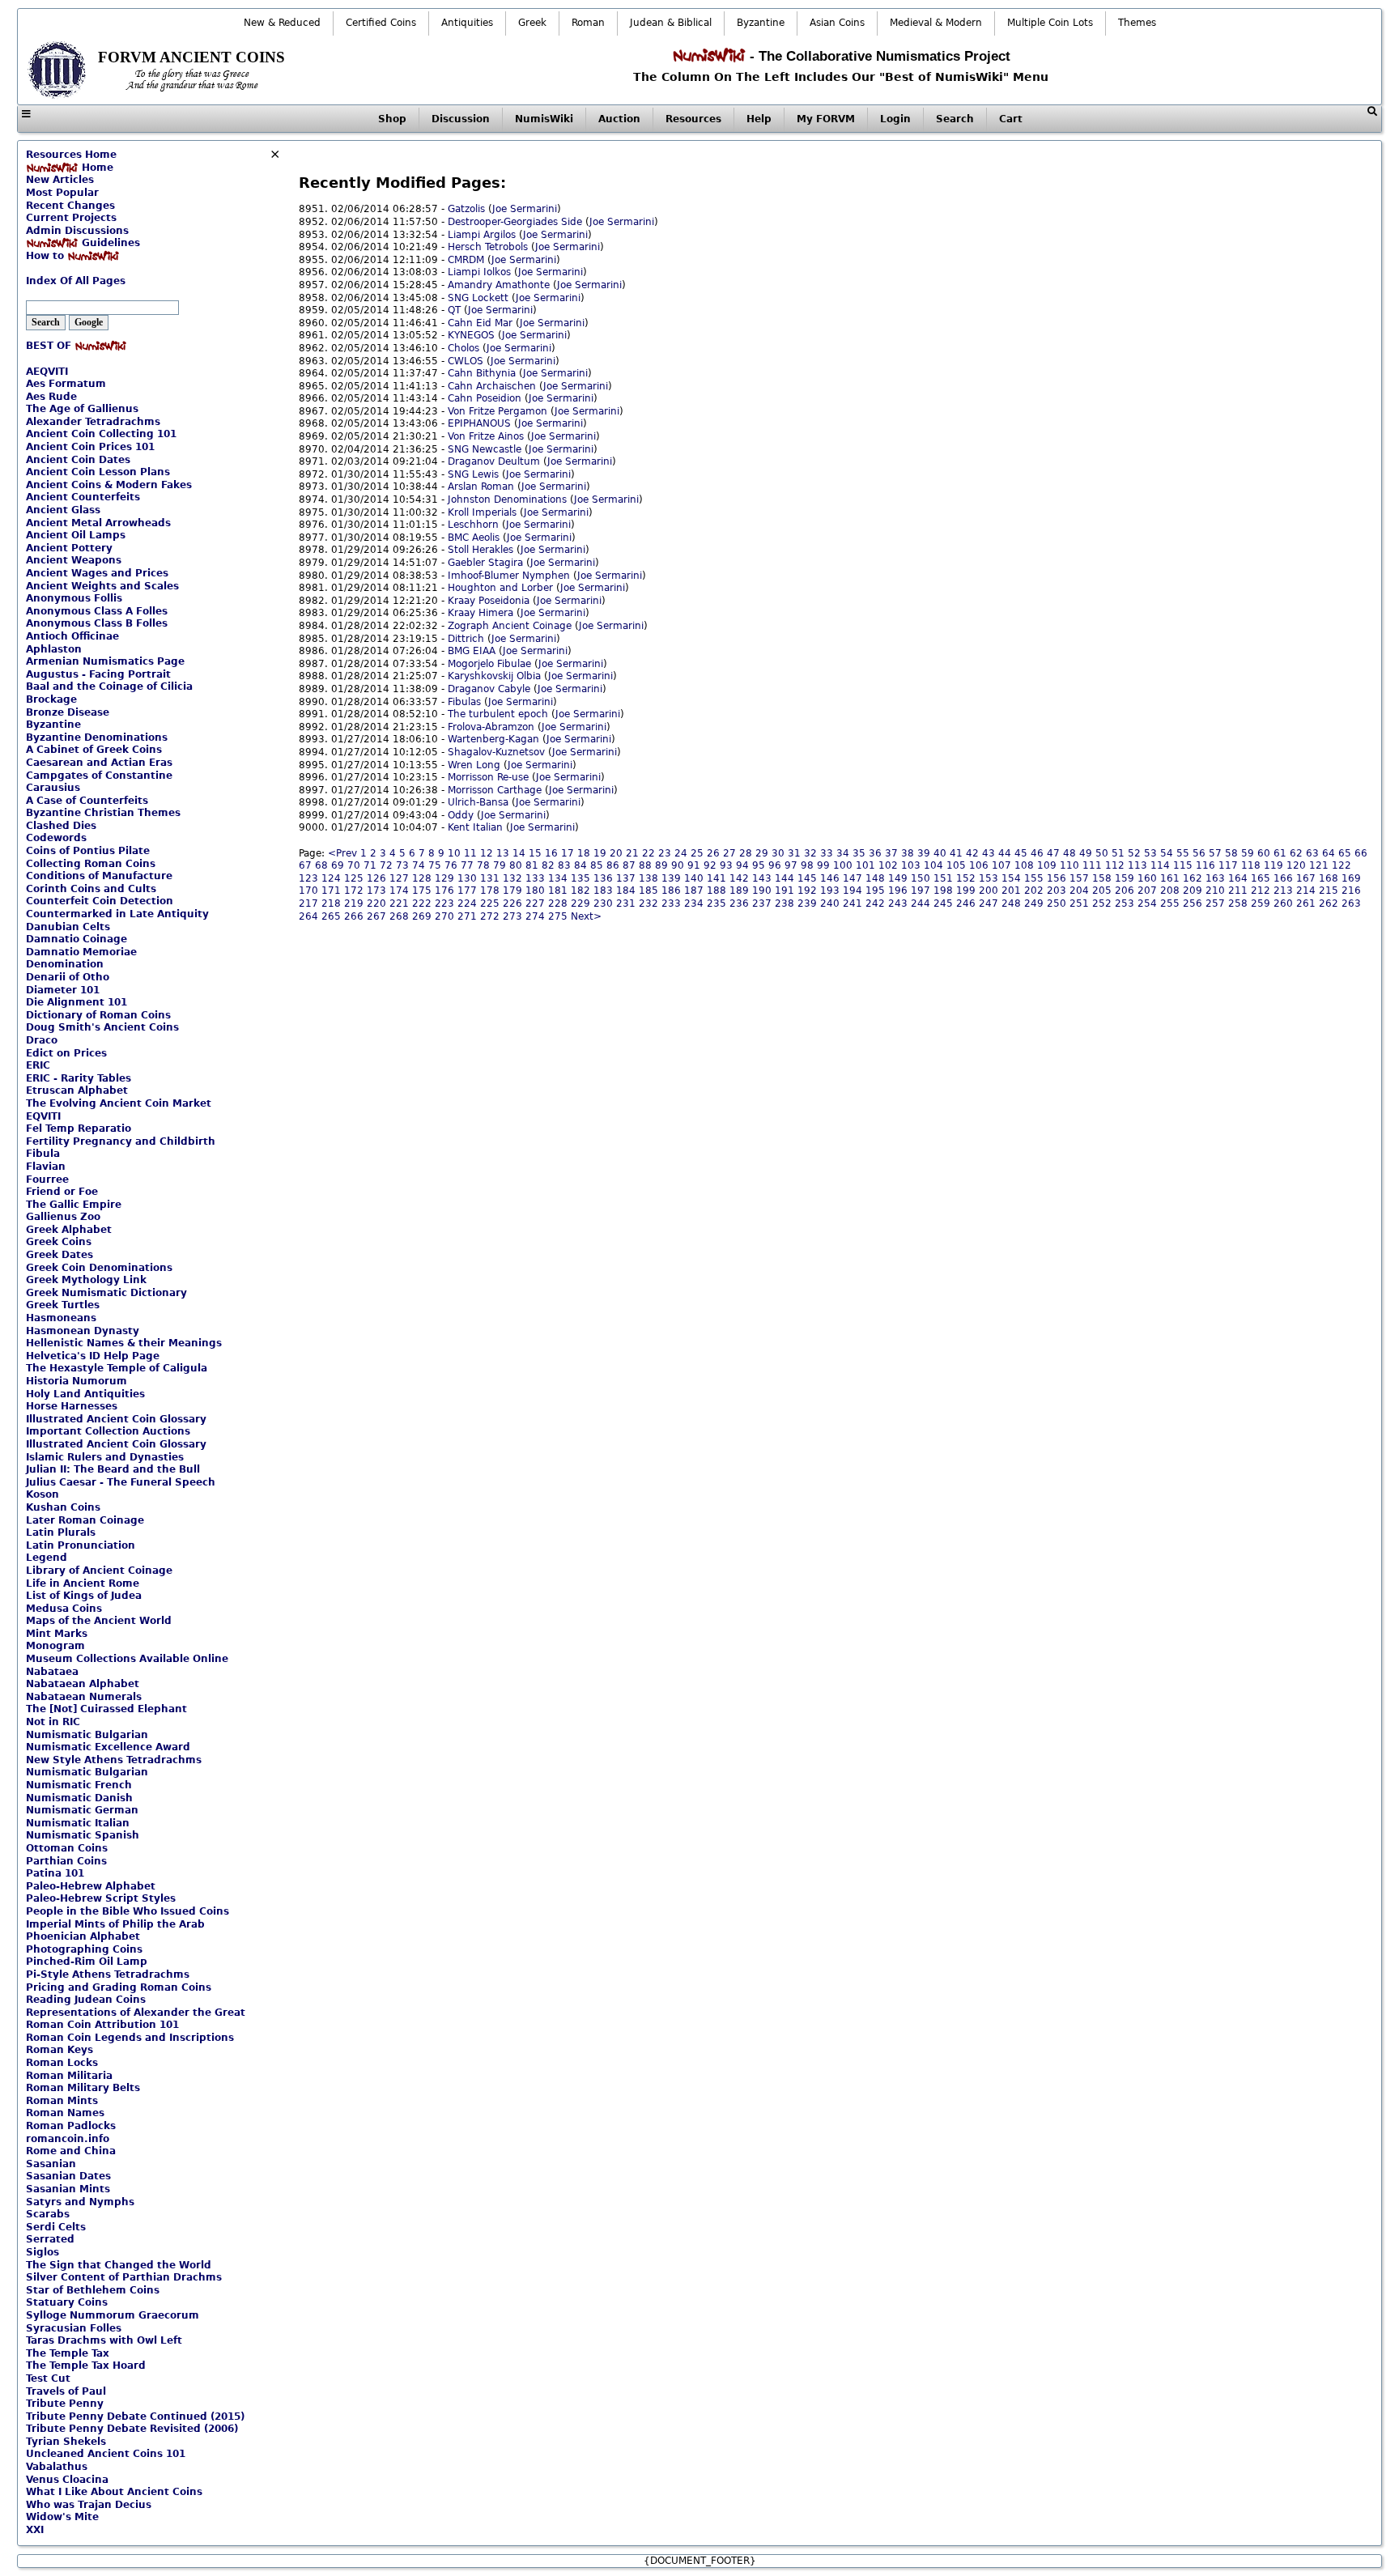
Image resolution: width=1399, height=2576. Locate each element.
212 (1261, 891)
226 (512, 903)
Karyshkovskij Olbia (494, 676)
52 (1134, 853)
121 (1319, 865)
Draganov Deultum (494, 461)
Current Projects (71, 218)
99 (823, 865)
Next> (586, 916)
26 (713, 853)
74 (419, 865)
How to (47, 256)
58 (1231, 853)
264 (308, 916)
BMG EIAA (472, 651)
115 (1183, 865)
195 (875, 891)
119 (1274, 865)
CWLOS (466, 361)
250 (1057, 903)
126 (376, 878)
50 (1102, 853)
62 (1296, 853)
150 (921, 878)
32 (810, 853)
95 (759, 865)
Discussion (461, 119)
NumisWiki (544, 119)
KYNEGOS (471, 335)
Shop (392, 119)
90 (678, 865)
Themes (1137, 23)
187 (694, 891)
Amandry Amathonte (499, 285)
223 (444, 903)
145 (807, 878)
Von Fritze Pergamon (498, 411)
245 (943, 903)
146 (830, 878)
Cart (1011, 119)
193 (830, 891)
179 (512, 891)
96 (775, 865)
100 (843, 865)
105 (956, 865)
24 (681, 853)
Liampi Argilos (482, 235)
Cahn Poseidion (485, 398)
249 (1034, 903)
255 (1170, 903)
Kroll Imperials (482, 512)
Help (759, 119)
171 (331, 891)
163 (1215, 878)
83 (564, 865)
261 (1306, 903)
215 (1329, 891)
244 (921, 903)
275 (558, 916)
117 (1228, 865)
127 (399, 878)
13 (503, 853)
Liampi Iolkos (479, 272)
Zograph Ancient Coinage (510, 626)
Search (955, 119)
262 (1329, 903)
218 (331, 903)
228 (558, 903)
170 (308, 891)
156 (1057, 878)
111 (1092, 865)
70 (354, 865)
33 (827, 853)
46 (1037, 853)
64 (1329, 853)
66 (1361, 853)
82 (548, 865)
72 (386, 865)
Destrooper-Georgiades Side (515, 222)
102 (888, 865)
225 (490, 903)
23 (665, 853)
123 (308, 878)
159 (1125, 878)
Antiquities (467, 23)
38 (908, 853)
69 (338, 865)
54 (1167, 853)
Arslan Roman (481, 487)
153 (989, 878)
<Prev (342, 853)
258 (1238, 903)
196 (898, 891)
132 (512, 878)
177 (467, 891)
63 (1312, 853)
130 (467, 878)
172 (354, 891)
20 (616, 853)
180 (535, 891)
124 (331, 878)
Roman (588, 23)
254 (1147, 903)
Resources (693, 119)
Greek (532, 23)
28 (746, 853)
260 (1283, 903)
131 (490, 878)
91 (694, 865)
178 (490, 891)
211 (1238, 891)
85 (597, 865)
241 (853, 903)
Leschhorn (473, 525)
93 (726, 865)
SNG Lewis (473, 474)
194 (853, 891)
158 (1102, 878)
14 (519, 853)
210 (1215, 891)
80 (516, 865)
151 (943, 878)
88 (645, 865)
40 (940, 853)
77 (467, 865)
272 (490, 916)
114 (1160, 865)
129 (444, 878)
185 (648, 891)
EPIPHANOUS (479, 423)
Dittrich (466, 639)
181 (558, 891)
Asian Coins (837, 23)
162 (1193, 878)
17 (568, 853)
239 (807, 903)
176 (444, 891)
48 (1069, 853)
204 (1079, 891)
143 (762, 878)
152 (966, 878)
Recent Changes (70, 206)
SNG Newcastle (485, 449)
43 (989, 853)
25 (697, 853)
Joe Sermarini (525, 209)
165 (1261, 878)
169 (1351, 878)
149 (898, 878)
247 (989, 903)
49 (1086, 853)
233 (671, 903)
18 (584, 853)
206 (1125, 891)
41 (956, 853)
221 (399, 903)
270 (444, 916)
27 (729, 853)
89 (661, 865)
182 (580, 891)
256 (1193, 903)
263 (1351, 903)
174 (399, 891)
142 (739, 878)
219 (354, 903)
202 (1034, 891)
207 (1147, 891)
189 (739, 891)
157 (1079, 878)
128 (422, 878)
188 (717, 891)
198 (943, 891)
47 (1053, 853)
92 (710, 865)
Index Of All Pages (76, 281)
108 (1024, 865)
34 (843, 853)
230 (603, 903)
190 (762, 891)
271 (467, 916)
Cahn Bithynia (482, 373)
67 (305, 865)
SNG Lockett (478, 298)
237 (762, 903)
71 (370, 865)
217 (308, 903)
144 (785, 878)
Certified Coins (381, 23)
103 (911, 865)
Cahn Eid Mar (480, 323)
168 (1329, 878)
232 (648, 903)
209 (1193, 891)
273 (512, 916)
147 (853, 878)
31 (794, 853)
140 (694, 878)
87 (629, 865)
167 (1306, 878)
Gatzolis (466, 209)
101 (865, 865)
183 (603, 891)
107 (1001, 865)
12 (487, 853)
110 (1069, 865)
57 (1215, 853)
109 (1047, 865)
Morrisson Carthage (495, 790)
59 (1248, 853)
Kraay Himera (481, 613)
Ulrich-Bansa (478, 802)
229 (580, 903)
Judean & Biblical (671, 23)
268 (399, 916)
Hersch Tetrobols (488, 247)
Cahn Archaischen (492, 386)
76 (451, 865)
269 (422, 916)
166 (1283, 878)
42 (972, 853)
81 (532, 865)
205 (1102, 891)
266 (354, 916)
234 (694, 903)
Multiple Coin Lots (1050, 23)
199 (966, 891)
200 (989, 891)
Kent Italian (475, 827)
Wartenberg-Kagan (493, 739)
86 (613, 865)
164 (1238, 878)
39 (924, 853)
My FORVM (826, 119)
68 (321, 865)
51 (1118, 853)
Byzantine (761, 23)
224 (467, 903)
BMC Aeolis (474, 538)
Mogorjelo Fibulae (489, 664)
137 (626, 878)
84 (580, 865)
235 (717, 903)
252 (1102, 903)
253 (1125, 903)
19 (600, 853)
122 (1342, 865)
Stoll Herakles (481, 550)
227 (535, 903)
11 (470, 853)
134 (558, 878)
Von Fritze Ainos (486, 436)
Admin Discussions (77, 231)
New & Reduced (282, 23)
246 (966, 903)
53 (1150, 853)
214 (1306, 891)
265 (331, 916)
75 (435, 865)
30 (778, 853)
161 (1170, 878)
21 (632, 853)
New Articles (60, 180)
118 (1251, 865)
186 (671, 891)
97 (791, 865)
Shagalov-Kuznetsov (496, 752)
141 (717, 878)
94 (742, 865)
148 (875, 878)
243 (898, 903)
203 (1057, 891)
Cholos (463, 348)
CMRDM (466, 260)
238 (785, 903)
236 (739, 903)
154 (1011, 878)
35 (859, 853)
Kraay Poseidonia (489, 601)
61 (1280, 853)
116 (1206, 865)
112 (1115, 865)
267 (376, 916)
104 (933, 865)
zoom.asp (49, 269)
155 (1034, 878)
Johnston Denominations (507, 499)
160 (1147, 878)
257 (1215, 903)
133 (535, 878)
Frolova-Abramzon (491, 727)
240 (830, 903)
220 (376, 903)
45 (1021, 853)
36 (875, 853)
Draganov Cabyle (489, 689)
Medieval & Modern (936, 23)
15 (535, 853)
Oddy (461, 815)
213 (1283, 891)
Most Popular (62, 193)
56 (1199, 853)
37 (891, 853)
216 (1351, 891)
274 (535, 916)
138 (648, 878)
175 (422, 891)
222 (422, 903)
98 (807, 865)
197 (921, 891)
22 (648, 853)
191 (785, 891)
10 (454, 853)
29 (762, 853)
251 (1079, 903)
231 (626, 903)
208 (1170, 891)
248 (1011, 903)
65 (1345, 853)
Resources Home (71, 155)
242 (875, 903)
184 (626, 891)
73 (402, 865)
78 (483, 865)
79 (500, 865)
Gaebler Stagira (485, 563)
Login (895, 119)
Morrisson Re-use (488, 777)
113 (1137, 865)
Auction (619, 119)
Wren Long (474, 765)
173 (376, 891)
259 (1261, 903)
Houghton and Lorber (500, 588)
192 (807, 891)
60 (1264, 853)
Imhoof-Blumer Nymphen (509, 576)
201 (1011, 891)
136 (603, 878)
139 (671, 878)
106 (979, 865)
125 (354, 878)
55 (1183, 853)
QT (454, 310)
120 (1296, 865)
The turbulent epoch (498, 714)
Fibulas (464, 702)
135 (580, 878)
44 (1005, 853)
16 (551, 853)
